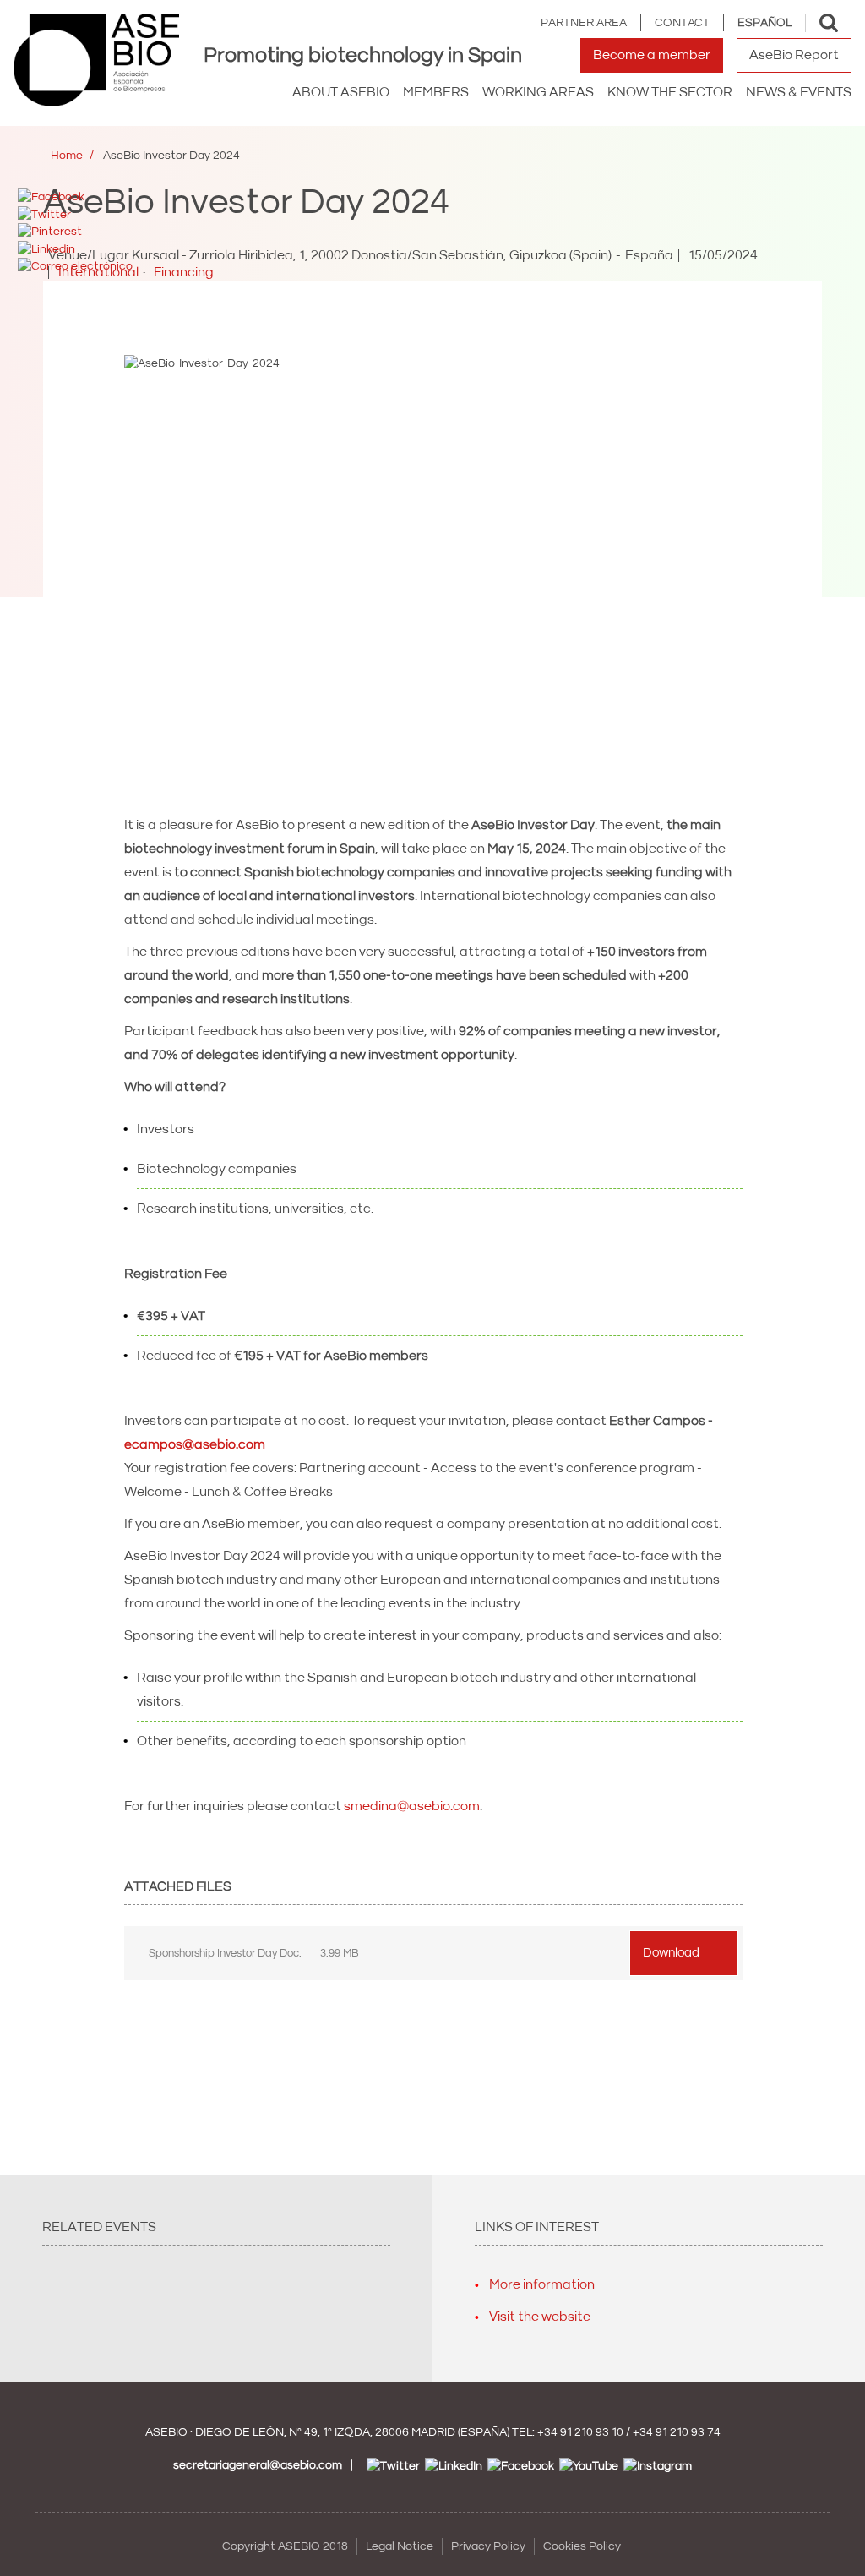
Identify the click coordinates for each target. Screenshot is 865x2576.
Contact (682, 23)
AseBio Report (794, 55)
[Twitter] (44, 214)
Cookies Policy (582, 2546)
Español (764, 23)
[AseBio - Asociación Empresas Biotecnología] (96, 60)
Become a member (652, 55)
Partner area (584, 23)
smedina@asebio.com (412, 1806)
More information (542, 2284)
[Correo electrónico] (75, 266)
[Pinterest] (50, 232)
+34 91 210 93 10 (580, 2432)
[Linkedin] (46, 248)
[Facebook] (51, 197)
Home (67, 156)
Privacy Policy (488, 2546)
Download (671, 1953)
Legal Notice (400, 2546)
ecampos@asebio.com (195, 1444)
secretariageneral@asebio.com (258, 2465)
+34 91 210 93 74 (677, 2432)
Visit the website (540, 2317)
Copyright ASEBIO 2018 (285, 2546)
